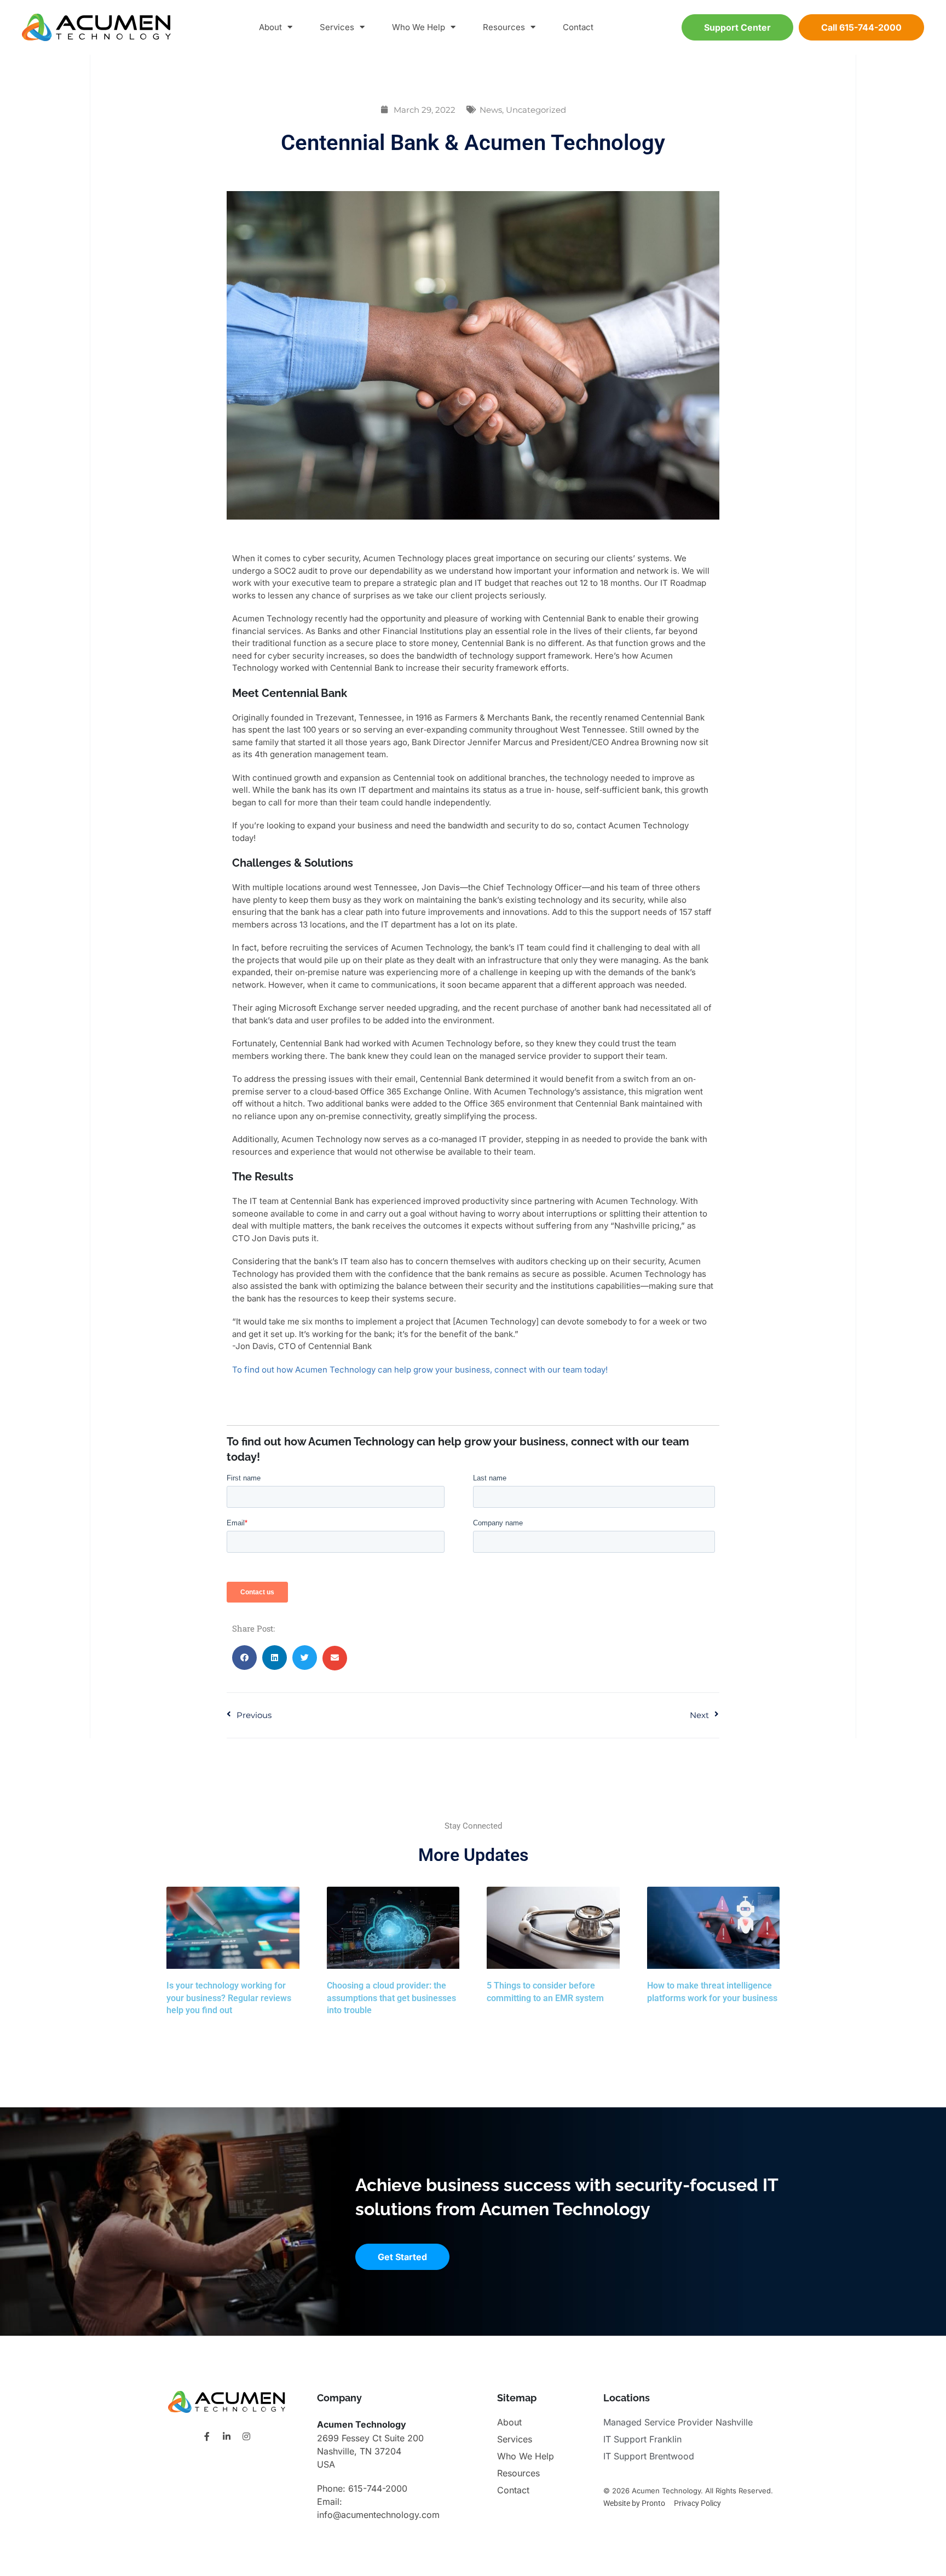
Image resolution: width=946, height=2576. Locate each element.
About (270, 27)
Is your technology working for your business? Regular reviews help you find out (229, 1998)
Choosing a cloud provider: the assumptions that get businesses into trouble (391, 1998)
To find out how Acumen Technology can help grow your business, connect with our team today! (420, 1370)
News (491, 110)
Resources (504, 27)
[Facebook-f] (207, 2436)
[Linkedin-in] (227, 2436)
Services (337, 27)
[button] (244, 1658)
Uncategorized (536, 110)
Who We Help (419, 27)
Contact (578, 27)
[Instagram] (246, 2436)
